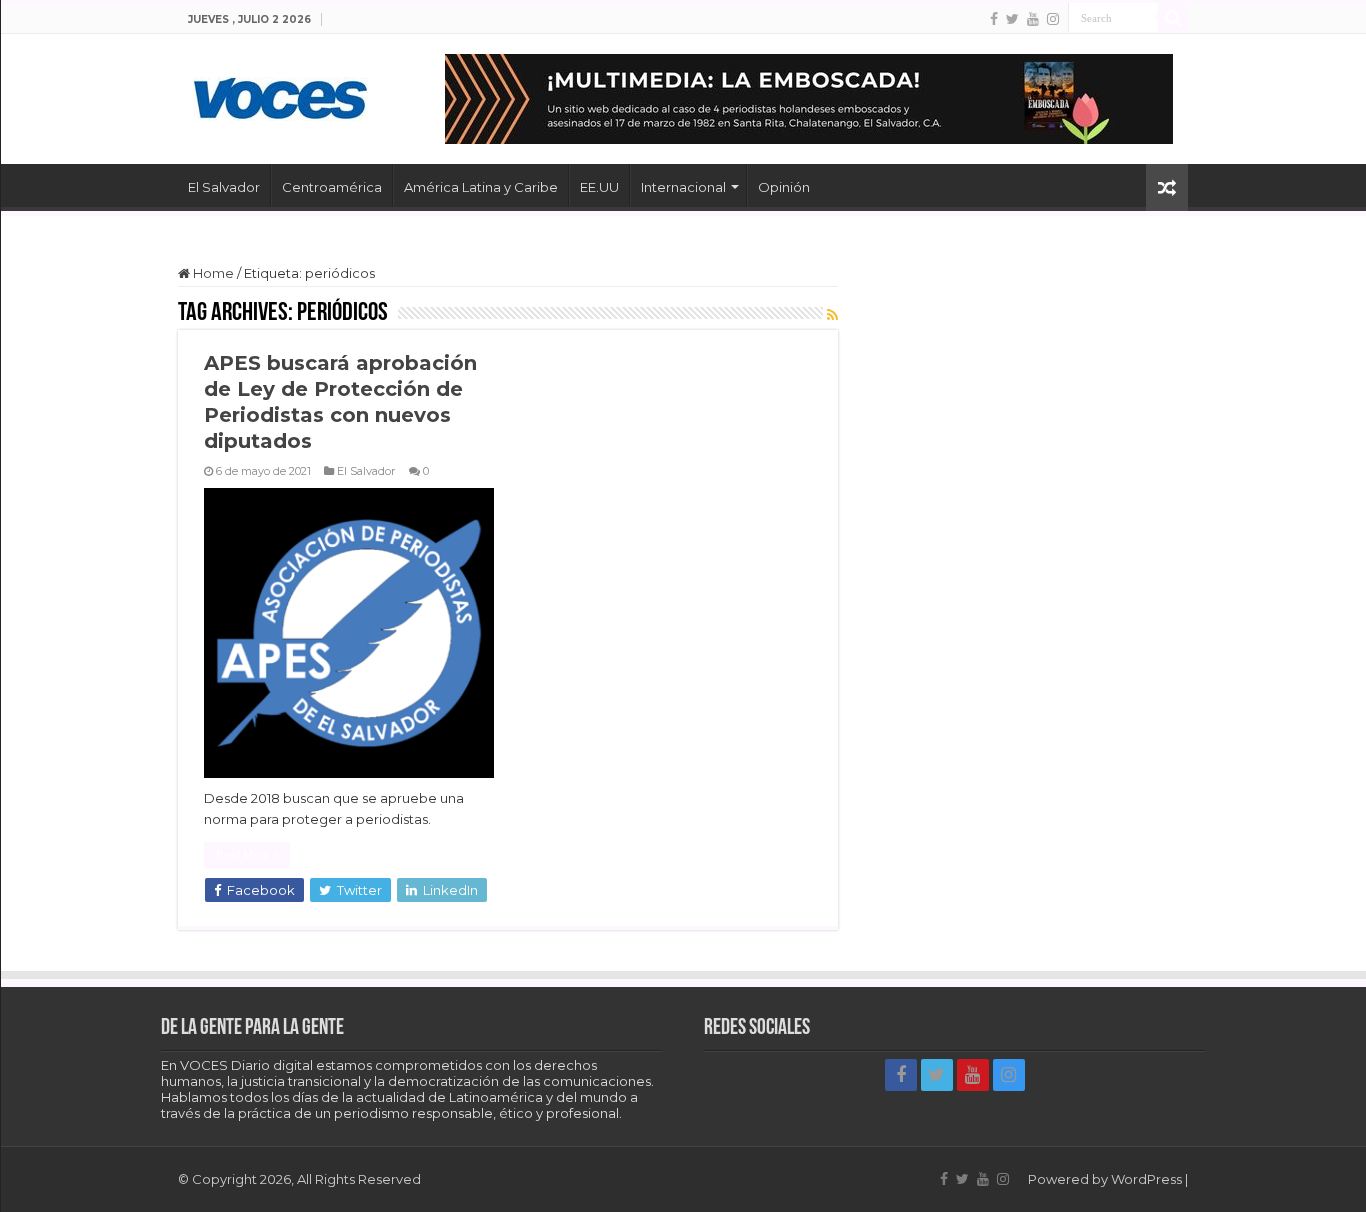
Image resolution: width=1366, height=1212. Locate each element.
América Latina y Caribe (481, 187)
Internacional (683, 187)
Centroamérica (332, 187)
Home (212, 273)
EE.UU (599, 187)
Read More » (247, 855)
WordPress (1146, 1179)
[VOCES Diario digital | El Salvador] (280, 95)
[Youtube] (1033, 19)
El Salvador (224, 187)
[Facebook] (994, 19)
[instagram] (1053, 19)
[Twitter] (1012, 19)
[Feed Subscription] (832, 315)
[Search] (1173, 18)
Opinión (784, 187)
